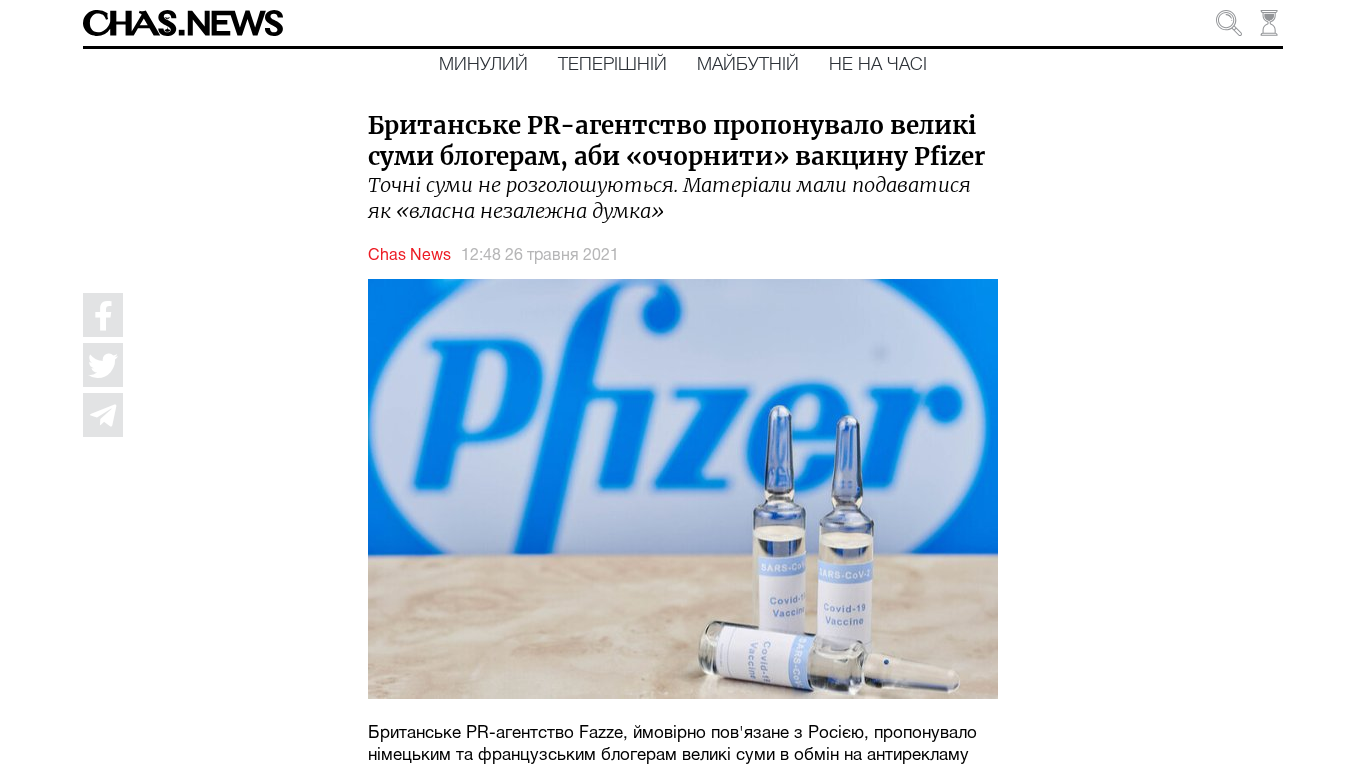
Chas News (409, 256)
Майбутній (748, 65)
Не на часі (878, 65)
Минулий (483, 65)
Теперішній (612, 65)
